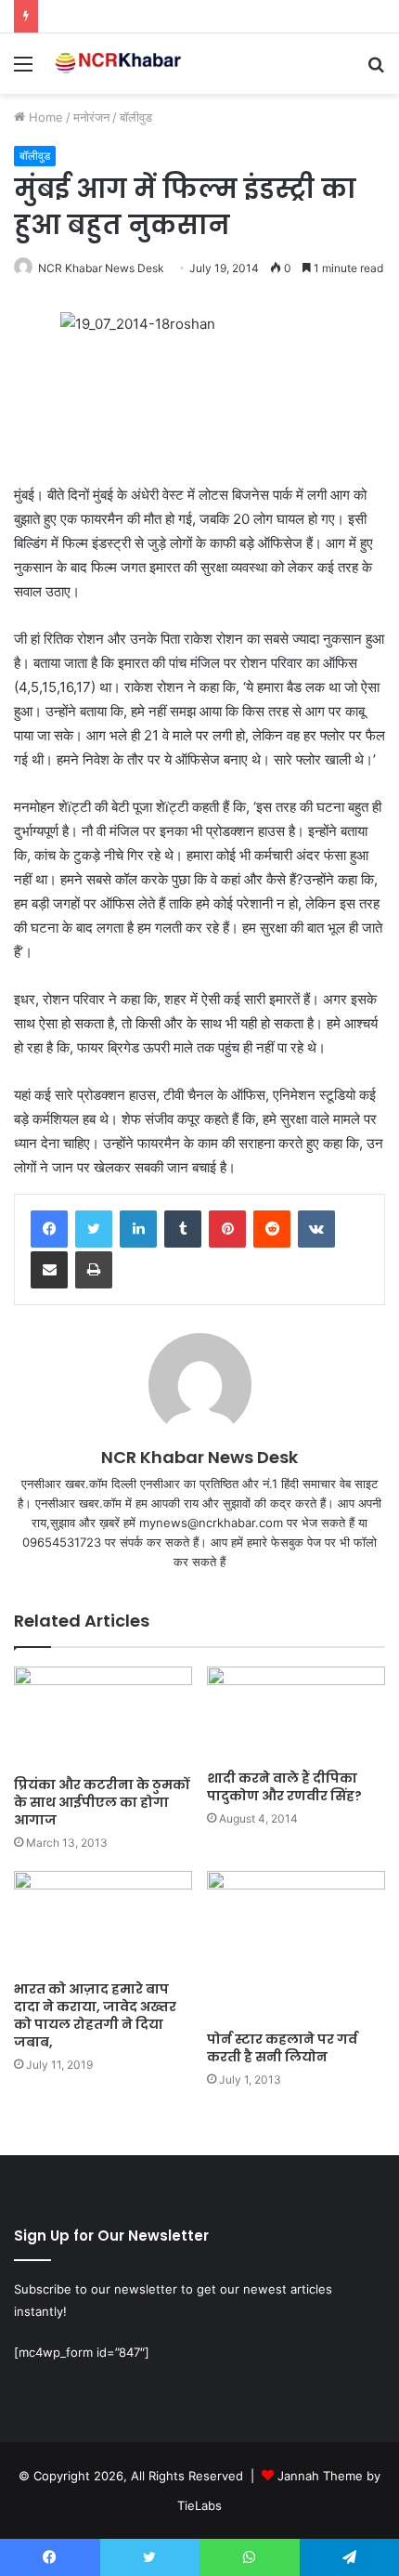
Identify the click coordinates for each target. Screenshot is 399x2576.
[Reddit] (272, 1229)
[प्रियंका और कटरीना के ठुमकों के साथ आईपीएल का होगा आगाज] (103, 1717)
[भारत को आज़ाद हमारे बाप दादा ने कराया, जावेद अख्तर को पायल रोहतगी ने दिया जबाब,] (103, 1921)
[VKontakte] (316, 1229)
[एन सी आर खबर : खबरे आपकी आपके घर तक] (121, 64)
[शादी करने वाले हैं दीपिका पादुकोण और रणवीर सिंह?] (296, 1713)
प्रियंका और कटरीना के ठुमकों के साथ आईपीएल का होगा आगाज (102, 1802)
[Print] (94, 1270)
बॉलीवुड (136, 117)
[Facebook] (49, 1229)
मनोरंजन (91, 117)
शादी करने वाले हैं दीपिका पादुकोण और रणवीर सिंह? (284, 1787)
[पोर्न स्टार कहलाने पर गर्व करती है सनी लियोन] (296, 1946)
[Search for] (376, 70)
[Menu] (23, 70)
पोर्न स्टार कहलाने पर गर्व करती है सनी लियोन (282, 2048)
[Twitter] (94, 1229)
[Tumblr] (183, 1229)
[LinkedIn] (138, 1229)
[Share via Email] (49, 1270)
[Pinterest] (227, 1229)
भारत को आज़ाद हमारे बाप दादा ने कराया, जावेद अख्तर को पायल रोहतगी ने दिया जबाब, (95, 2015)
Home (44, 117)
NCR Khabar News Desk (101, 268)
